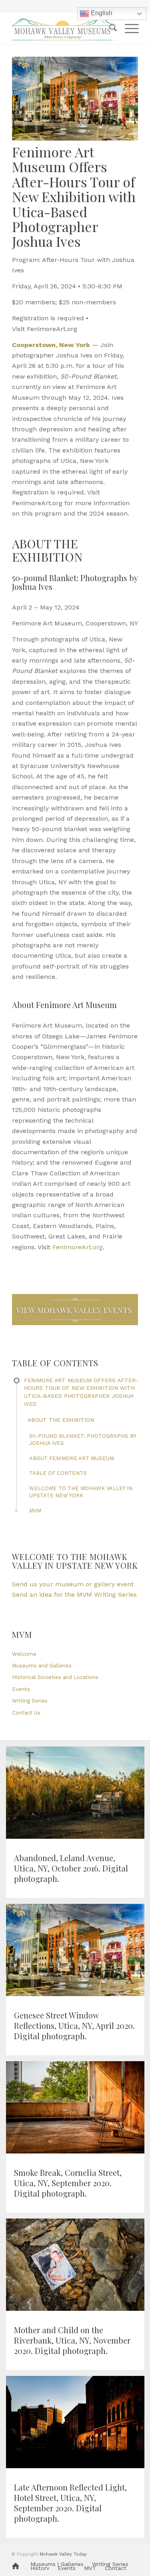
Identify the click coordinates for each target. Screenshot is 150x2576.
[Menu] (128, 28)
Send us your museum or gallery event (73, 1584)
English (101, 13)
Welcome (24, 1654)
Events (21, 1689)
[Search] (109, 28)
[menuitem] (109, 28)
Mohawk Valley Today (63, 2554)
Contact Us (26, 1713)
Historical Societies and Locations (55, 1677)
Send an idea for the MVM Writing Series (74, 1595)
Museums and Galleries (42, 1666)
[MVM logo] (62, 28)
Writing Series (30, 1701)
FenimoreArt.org (78, 1247)
